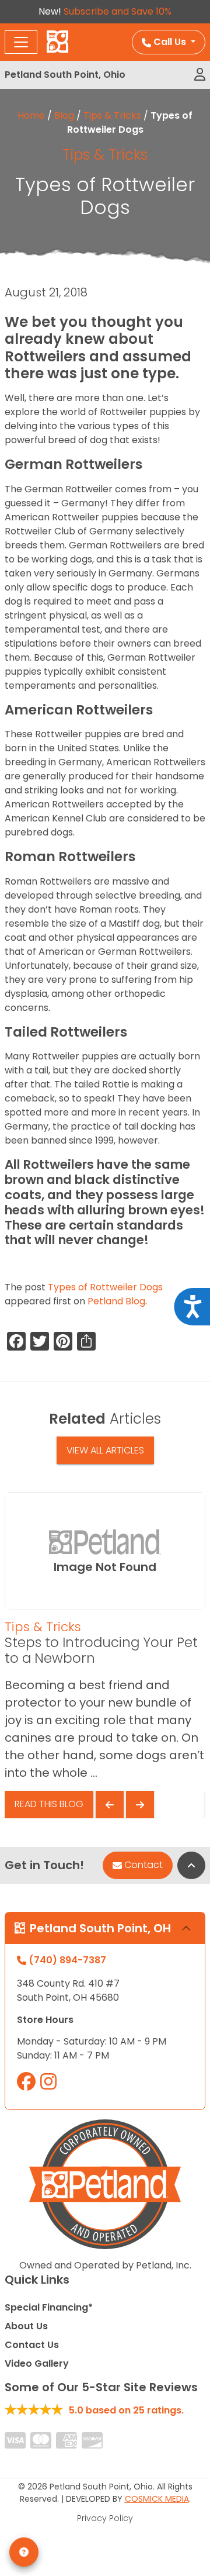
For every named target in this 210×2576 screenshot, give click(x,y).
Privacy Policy (105, 2518)
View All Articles (105, 1450)
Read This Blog (49, 1804)
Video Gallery (37, 2363)
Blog (64, 115)
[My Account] (200, 75)
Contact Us (32, 2345)
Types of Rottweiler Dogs (105, 1287)
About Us (26, 2326)
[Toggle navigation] (21, 42)
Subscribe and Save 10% (118, 11)
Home (31, 115)
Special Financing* (49, 2307)
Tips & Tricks (112, 115)
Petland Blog (116, 1301)
